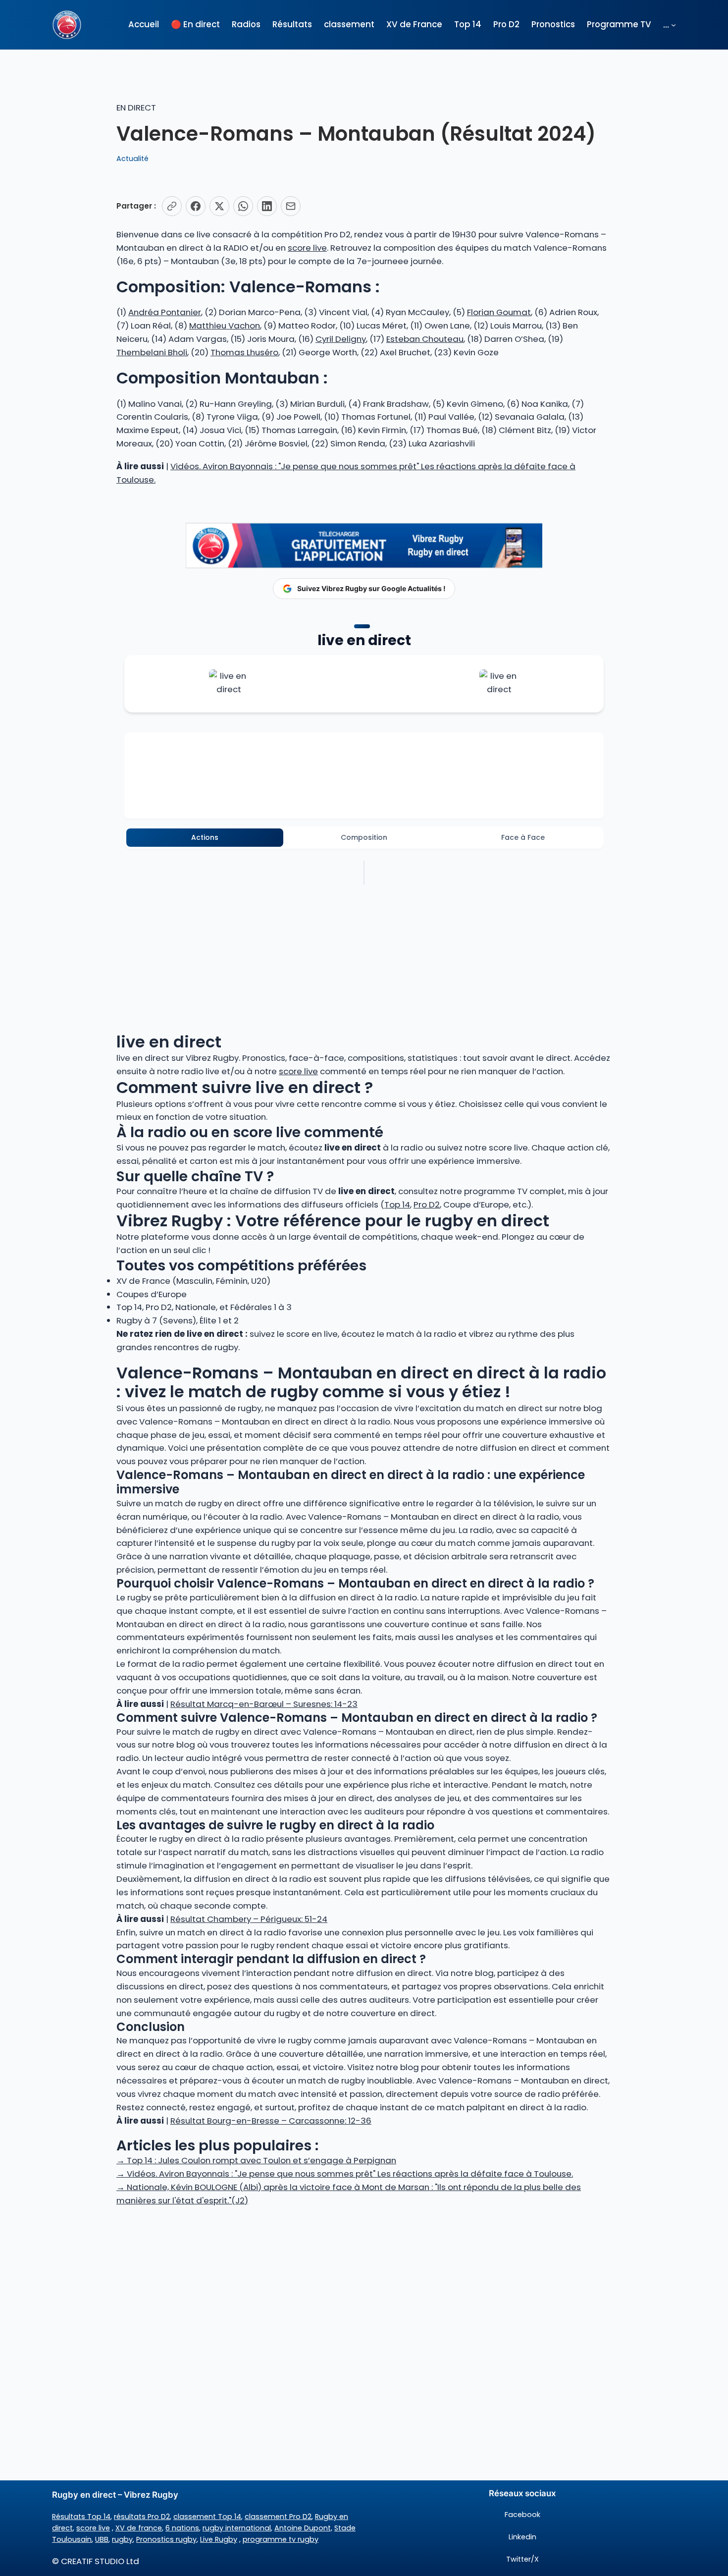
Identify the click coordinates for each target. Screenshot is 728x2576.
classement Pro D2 (278, 2517)
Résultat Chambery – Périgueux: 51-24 (249, 1919)
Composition (364, 837)
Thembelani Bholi (152, 352)
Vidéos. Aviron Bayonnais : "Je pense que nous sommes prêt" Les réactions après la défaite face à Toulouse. (345, 2174)
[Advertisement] (364, 2286)
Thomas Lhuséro (244, 352)
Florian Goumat (499, 312)
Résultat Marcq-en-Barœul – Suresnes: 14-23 (264, 1704)
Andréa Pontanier (165, 312)
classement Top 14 (207, 2517)
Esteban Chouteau (425, 339)
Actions (205, 837)
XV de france (139, 2528)
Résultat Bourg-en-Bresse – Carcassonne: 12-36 (271, 2121)
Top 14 (397, 1205)
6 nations (182, 2528)
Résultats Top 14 (81, 2517)
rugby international (237, 2528)
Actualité (132, 159)
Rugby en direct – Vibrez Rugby (115, 2495)
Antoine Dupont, (303, 2528)
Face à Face (523, 837)
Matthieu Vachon (225, 326)
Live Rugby (219, 2539)
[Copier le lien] (172, 206)
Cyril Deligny (341, 339)
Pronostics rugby (166, 2539)
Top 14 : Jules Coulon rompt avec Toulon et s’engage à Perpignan (256, 2160)
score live (307, 248)
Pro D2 (427, 1205)
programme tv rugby (281, 2539)
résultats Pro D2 (142, 2517)
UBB (102, 2539)
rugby (122, 2539)
